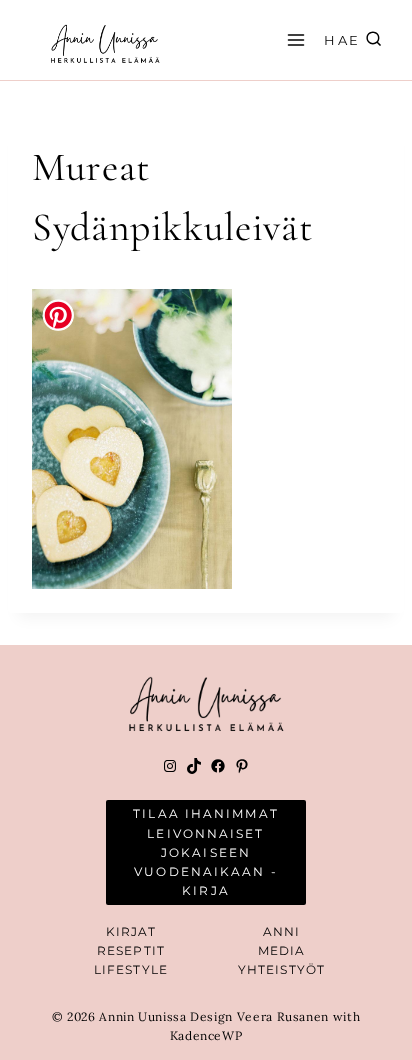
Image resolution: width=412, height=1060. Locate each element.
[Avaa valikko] (293, 39)
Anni (281, 931)
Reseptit (131, 950)
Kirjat (131, 931)
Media (282, 950)
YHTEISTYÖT (281, 969)
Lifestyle (131, 969)
